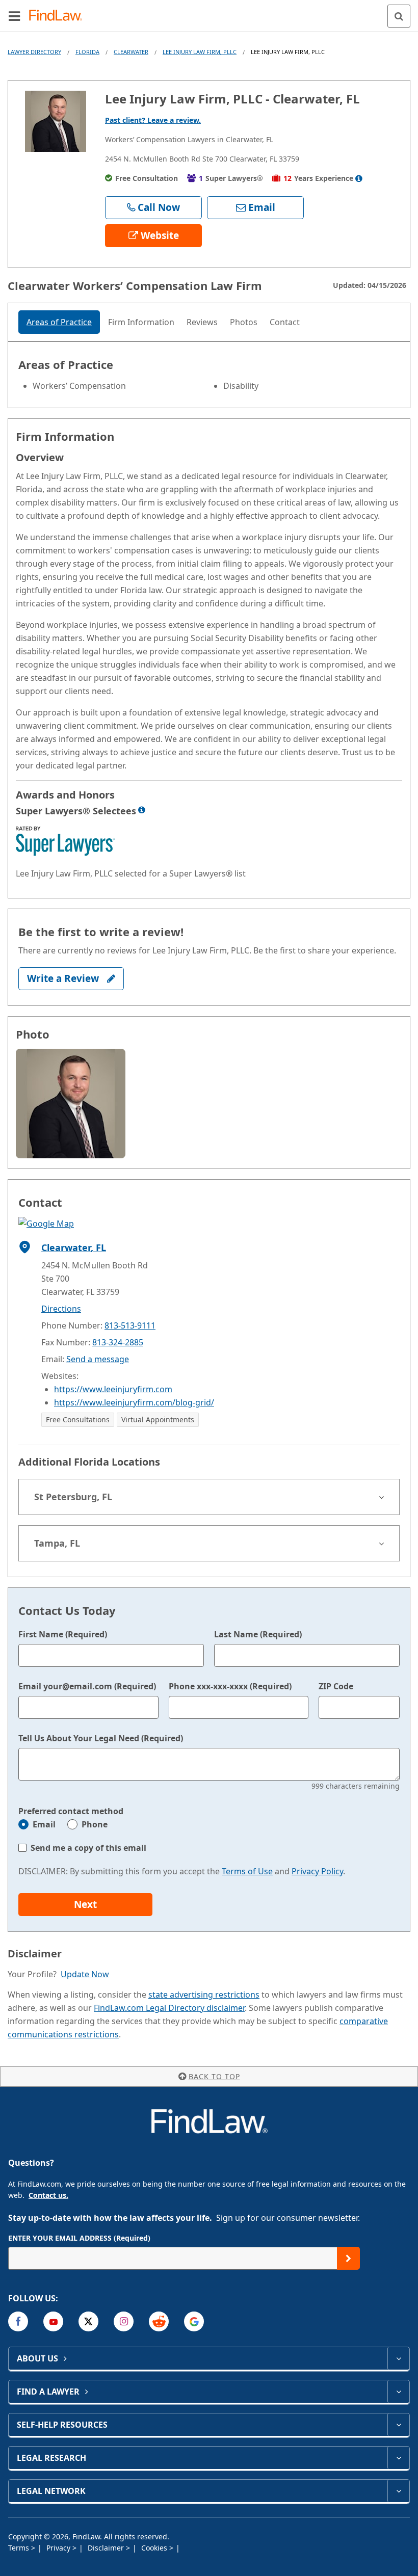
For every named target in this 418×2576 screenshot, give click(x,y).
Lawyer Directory (34, 52)
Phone (95, 1824)
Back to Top (214, 2076)
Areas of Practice (59, 322)
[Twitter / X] (88, 2321)
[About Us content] (398, 2358)
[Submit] (348, 2258)
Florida (87, 52)
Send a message (98, 1359)
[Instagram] (124, 2321)
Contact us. (48, 2195)
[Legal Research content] (398, 2458)
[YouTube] (53, 2321)
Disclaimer (107, 2548)
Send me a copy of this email (88, 1848)
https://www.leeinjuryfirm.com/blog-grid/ (134, 1402)
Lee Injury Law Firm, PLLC (200, 52)
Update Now (85, 1974)
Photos (244, 322)
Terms (20, 2548)
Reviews (202, 322)
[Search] (399, 16)
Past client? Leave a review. (153, 120)
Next (85, 1904)
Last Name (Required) (258, 1634)
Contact (285, 322)
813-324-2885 (118, 1342)
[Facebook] (18, 2321)
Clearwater (131, 52)
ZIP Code (336, 1686)
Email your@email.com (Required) (87, 1686)
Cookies (155, 2548)
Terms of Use (247, 1871)
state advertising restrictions (204, 1995)
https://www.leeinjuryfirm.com (113, 1389)
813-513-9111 (130, 1325)
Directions (61, 1309)
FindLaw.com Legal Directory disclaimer (169, 2008)
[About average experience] (359, 178)
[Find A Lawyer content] (398, 2392)
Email (44, 1824)
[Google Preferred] (194, 2321)
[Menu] (14, 16)
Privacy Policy (317, 1871)
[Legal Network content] (398, 2491)
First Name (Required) (63, 1634)
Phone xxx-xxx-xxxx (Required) (230, 1686)
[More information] (142, 810)
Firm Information (141, 322)
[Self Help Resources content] (398, 2425)
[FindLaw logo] (59, 16)
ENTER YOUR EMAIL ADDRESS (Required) (79, 2238)
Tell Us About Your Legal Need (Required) (101, 1738)
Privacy (59, 2548)
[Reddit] (159, 2321)
